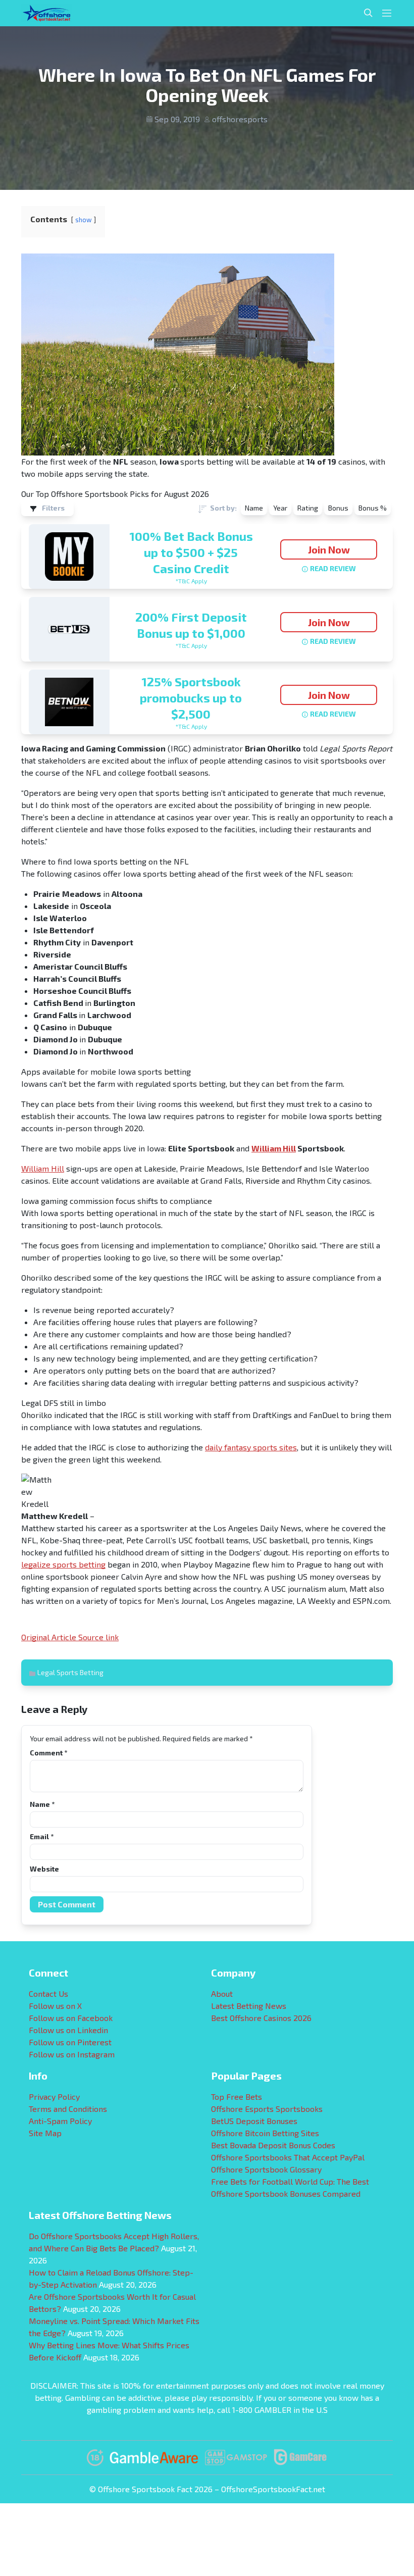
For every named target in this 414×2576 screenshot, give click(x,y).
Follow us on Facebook (71, 2018)
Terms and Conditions (68, 2109)
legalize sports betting (63, 1564)
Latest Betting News (249, 2006)
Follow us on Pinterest (70, 2042)
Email (42, 1836)
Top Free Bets (237, 2097)
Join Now (329, 549)
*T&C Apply (191, 581)
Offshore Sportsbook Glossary (266, 2169)
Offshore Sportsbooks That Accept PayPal (288, 2157)
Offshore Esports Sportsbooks (267, 2109)
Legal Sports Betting (70, 1672)
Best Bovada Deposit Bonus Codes (273, 2145)
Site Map (45, 2133)
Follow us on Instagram (72, 2054)
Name (42, 1804)
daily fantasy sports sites (251, 1447)
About (222, 1993)
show (84, 220)
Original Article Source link (70, 1637)
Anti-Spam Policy (60, 2121)
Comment (48, 1753)
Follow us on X (55, 2006)
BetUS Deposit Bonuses (254, 2121)
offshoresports (240, 119)
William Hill (274, 1148)
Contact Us (48, 1993)
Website (44, 1869)
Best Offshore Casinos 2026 (261, 2018)
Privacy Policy (54, 2097)
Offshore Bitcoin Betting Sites (265, 2133)
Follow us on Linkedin (68, 2030)
